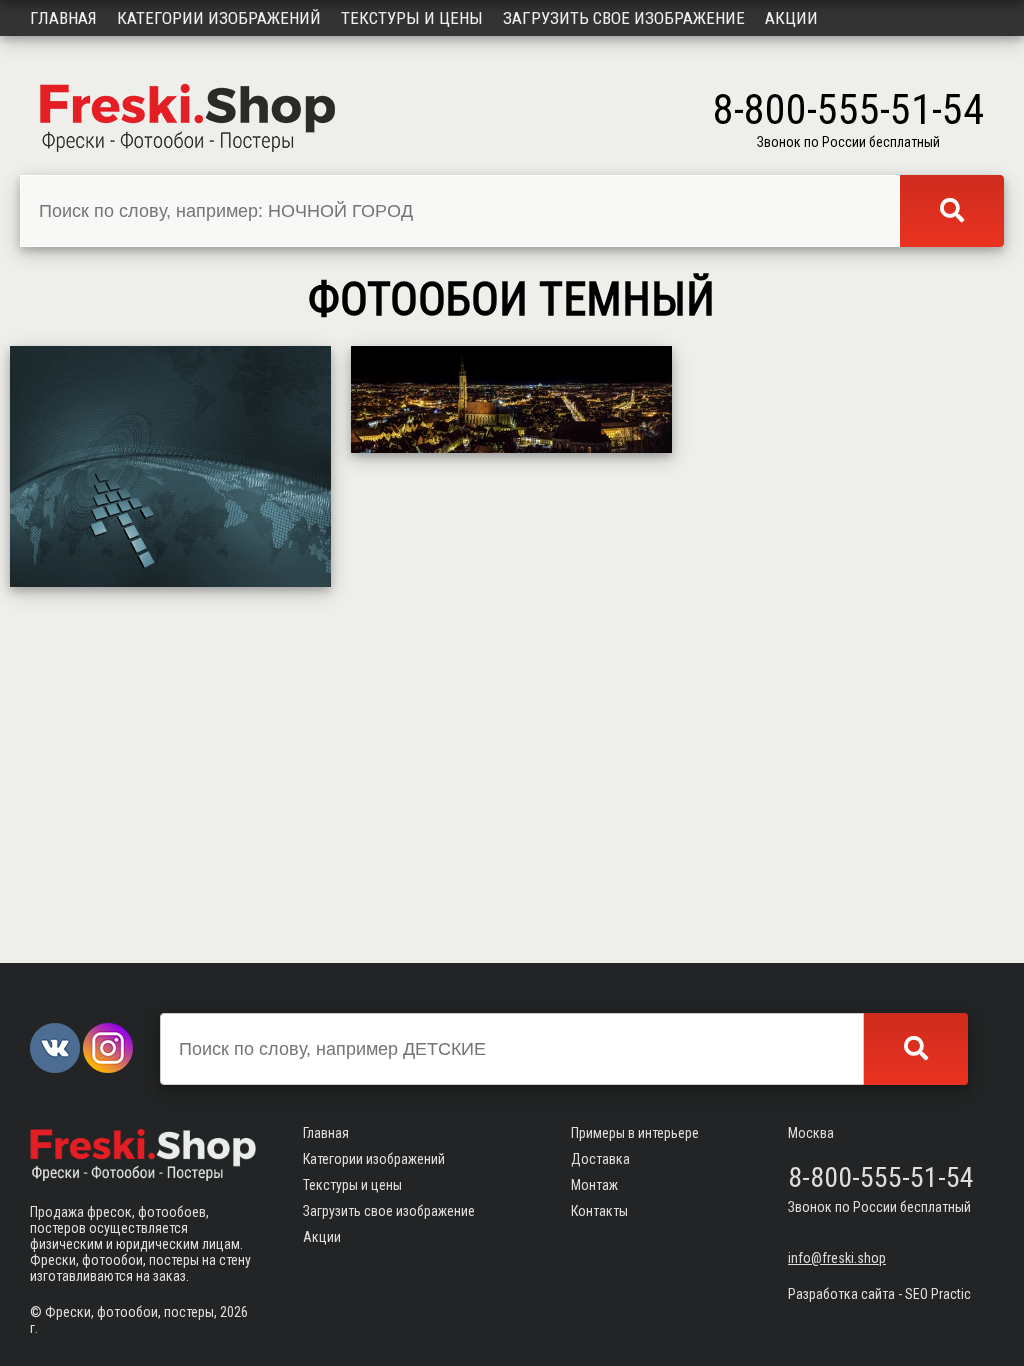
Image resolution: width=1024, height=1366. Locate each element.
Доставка (600, 1159)
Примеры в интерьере (635, 1133)
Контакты (599, 1211)
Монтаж (594, 1185)
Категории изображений (219, 18)
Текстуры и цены (412, 18)
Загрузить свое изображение (624, 18)
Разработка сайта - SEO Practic (879, 1294)
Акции (791, 18)
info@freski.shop (837, 1258)
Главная (63, 18)
